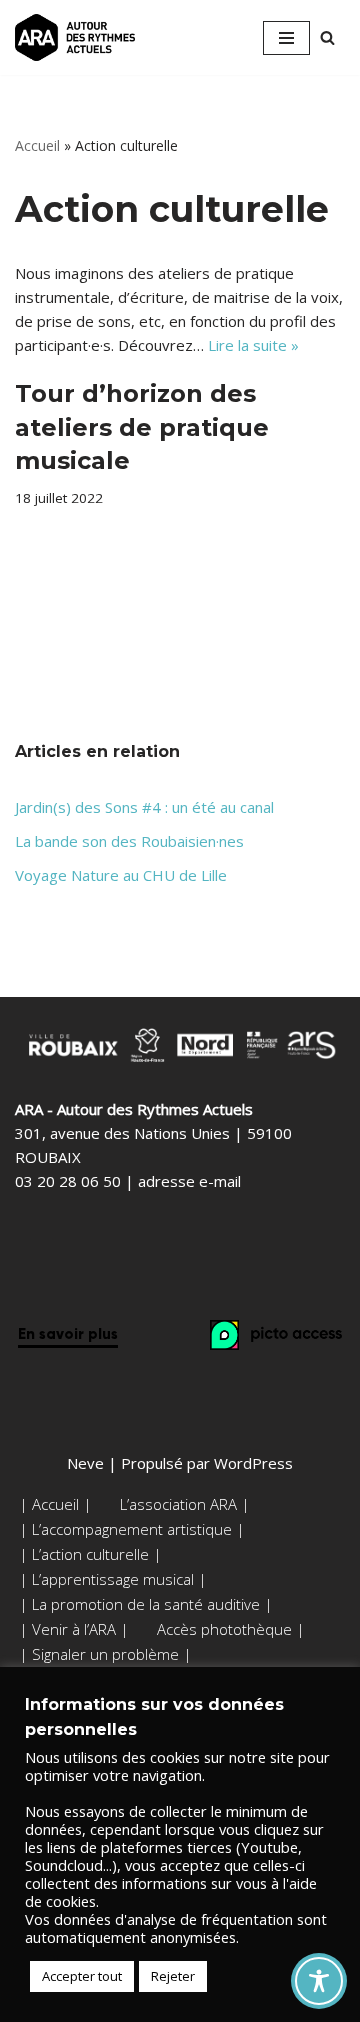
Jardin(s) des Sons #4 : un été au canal (144, 807)
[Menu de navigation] (286, 38)
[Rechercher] (327, 37)
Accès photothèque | (231, 1629)
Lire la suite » (253, 345)
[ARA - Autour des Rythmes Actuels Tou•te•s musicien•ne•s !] (75, 37)
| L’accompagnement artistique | (132, 1529)
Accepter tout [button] (82, 1976)
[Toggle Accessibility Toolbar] (319, 1981)
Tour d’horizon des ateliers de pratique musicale (142, 427)
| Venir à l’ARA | (74, 1629)
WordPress (253, 1463)
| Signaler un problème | (105, 1654)
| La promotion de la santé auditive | (146, 1604)
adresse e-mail (189, 1181)
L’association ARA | (185, 1504)
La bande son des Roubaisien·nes (129, 841)
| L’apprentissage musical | (113, 1579)
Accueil (37, 145)
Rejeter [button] (173, 1976)
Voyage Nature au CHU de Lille (121, 875)
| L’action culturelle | (90, 1554)
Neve (85, 1463)
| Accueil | (55, 1504)
